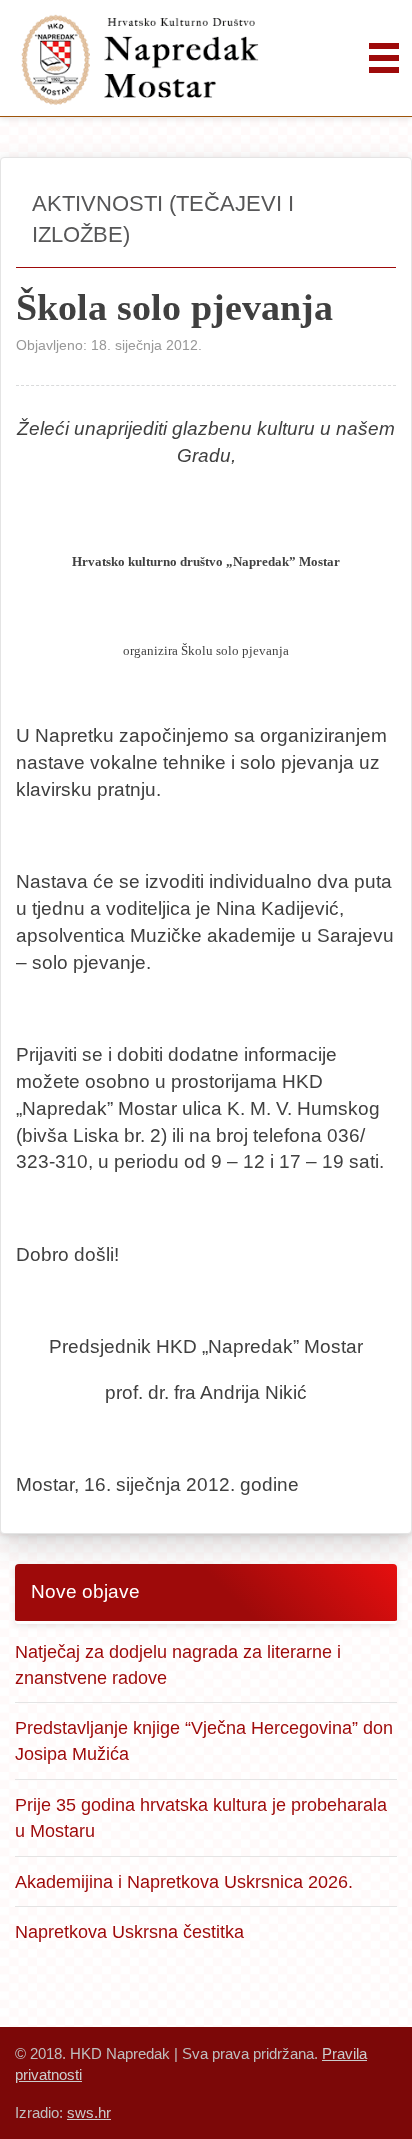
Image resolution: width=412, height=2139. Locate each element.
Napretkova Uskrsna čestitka (129, 1931)
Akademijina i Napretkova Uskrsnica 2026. (184, 1881)
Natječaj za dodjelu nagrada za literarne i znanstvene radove (178, 1664)
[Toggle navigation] (384, 58)
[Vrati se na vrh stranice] (372, 2099)
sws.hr (89, 2112)
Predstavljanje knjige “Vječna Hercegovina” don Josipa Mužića (204, 1740)
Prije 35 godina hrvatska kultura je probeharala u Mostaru (201, 1817)
